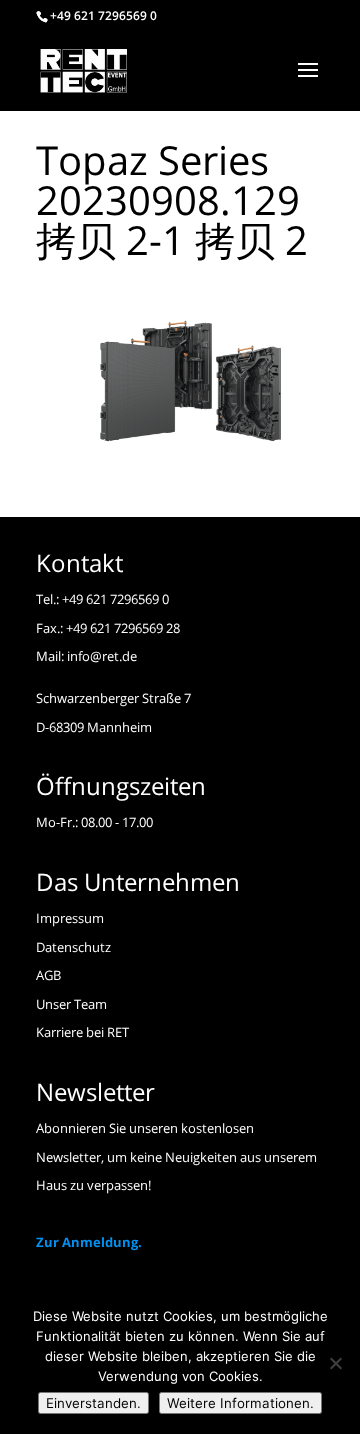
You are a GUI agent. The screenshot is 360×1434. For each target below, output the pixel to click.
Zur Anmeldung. (89, 1242)
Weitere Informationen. (240, 1403)
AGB (48, 975)
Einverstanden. (93, 1403)
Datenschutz (73, 947)
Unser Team (71, 1004)
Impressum (70, 918)
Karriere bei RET (82, 1032)
